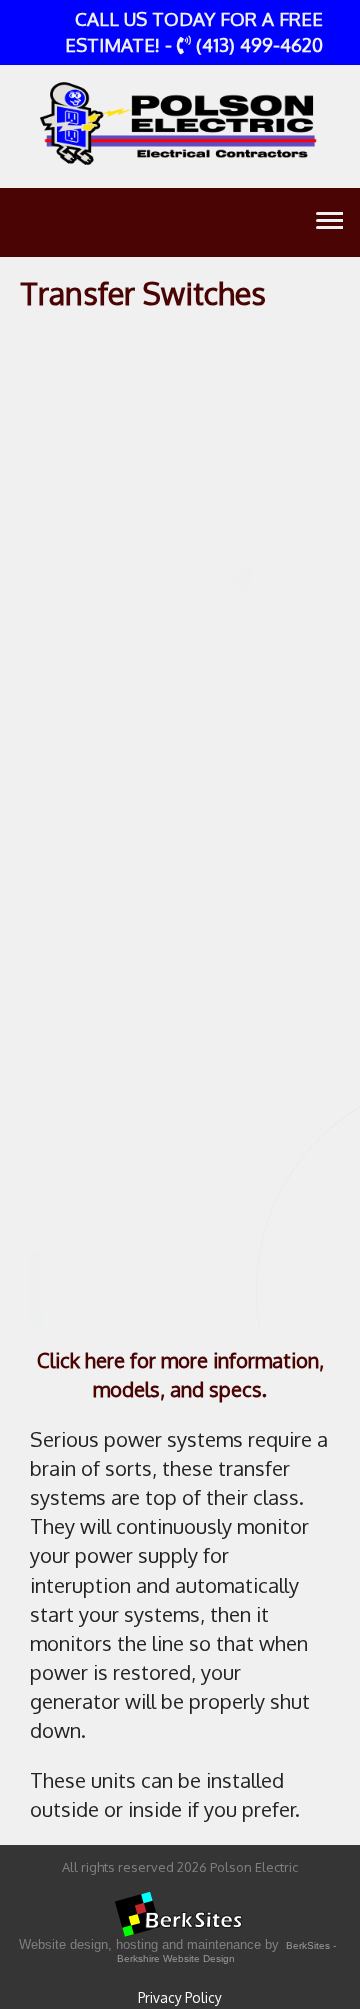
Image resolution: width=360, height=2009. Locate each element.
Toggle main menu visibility (328, 219)
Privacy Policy (180, 1997)
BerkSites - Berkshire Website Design (226, 1952)
